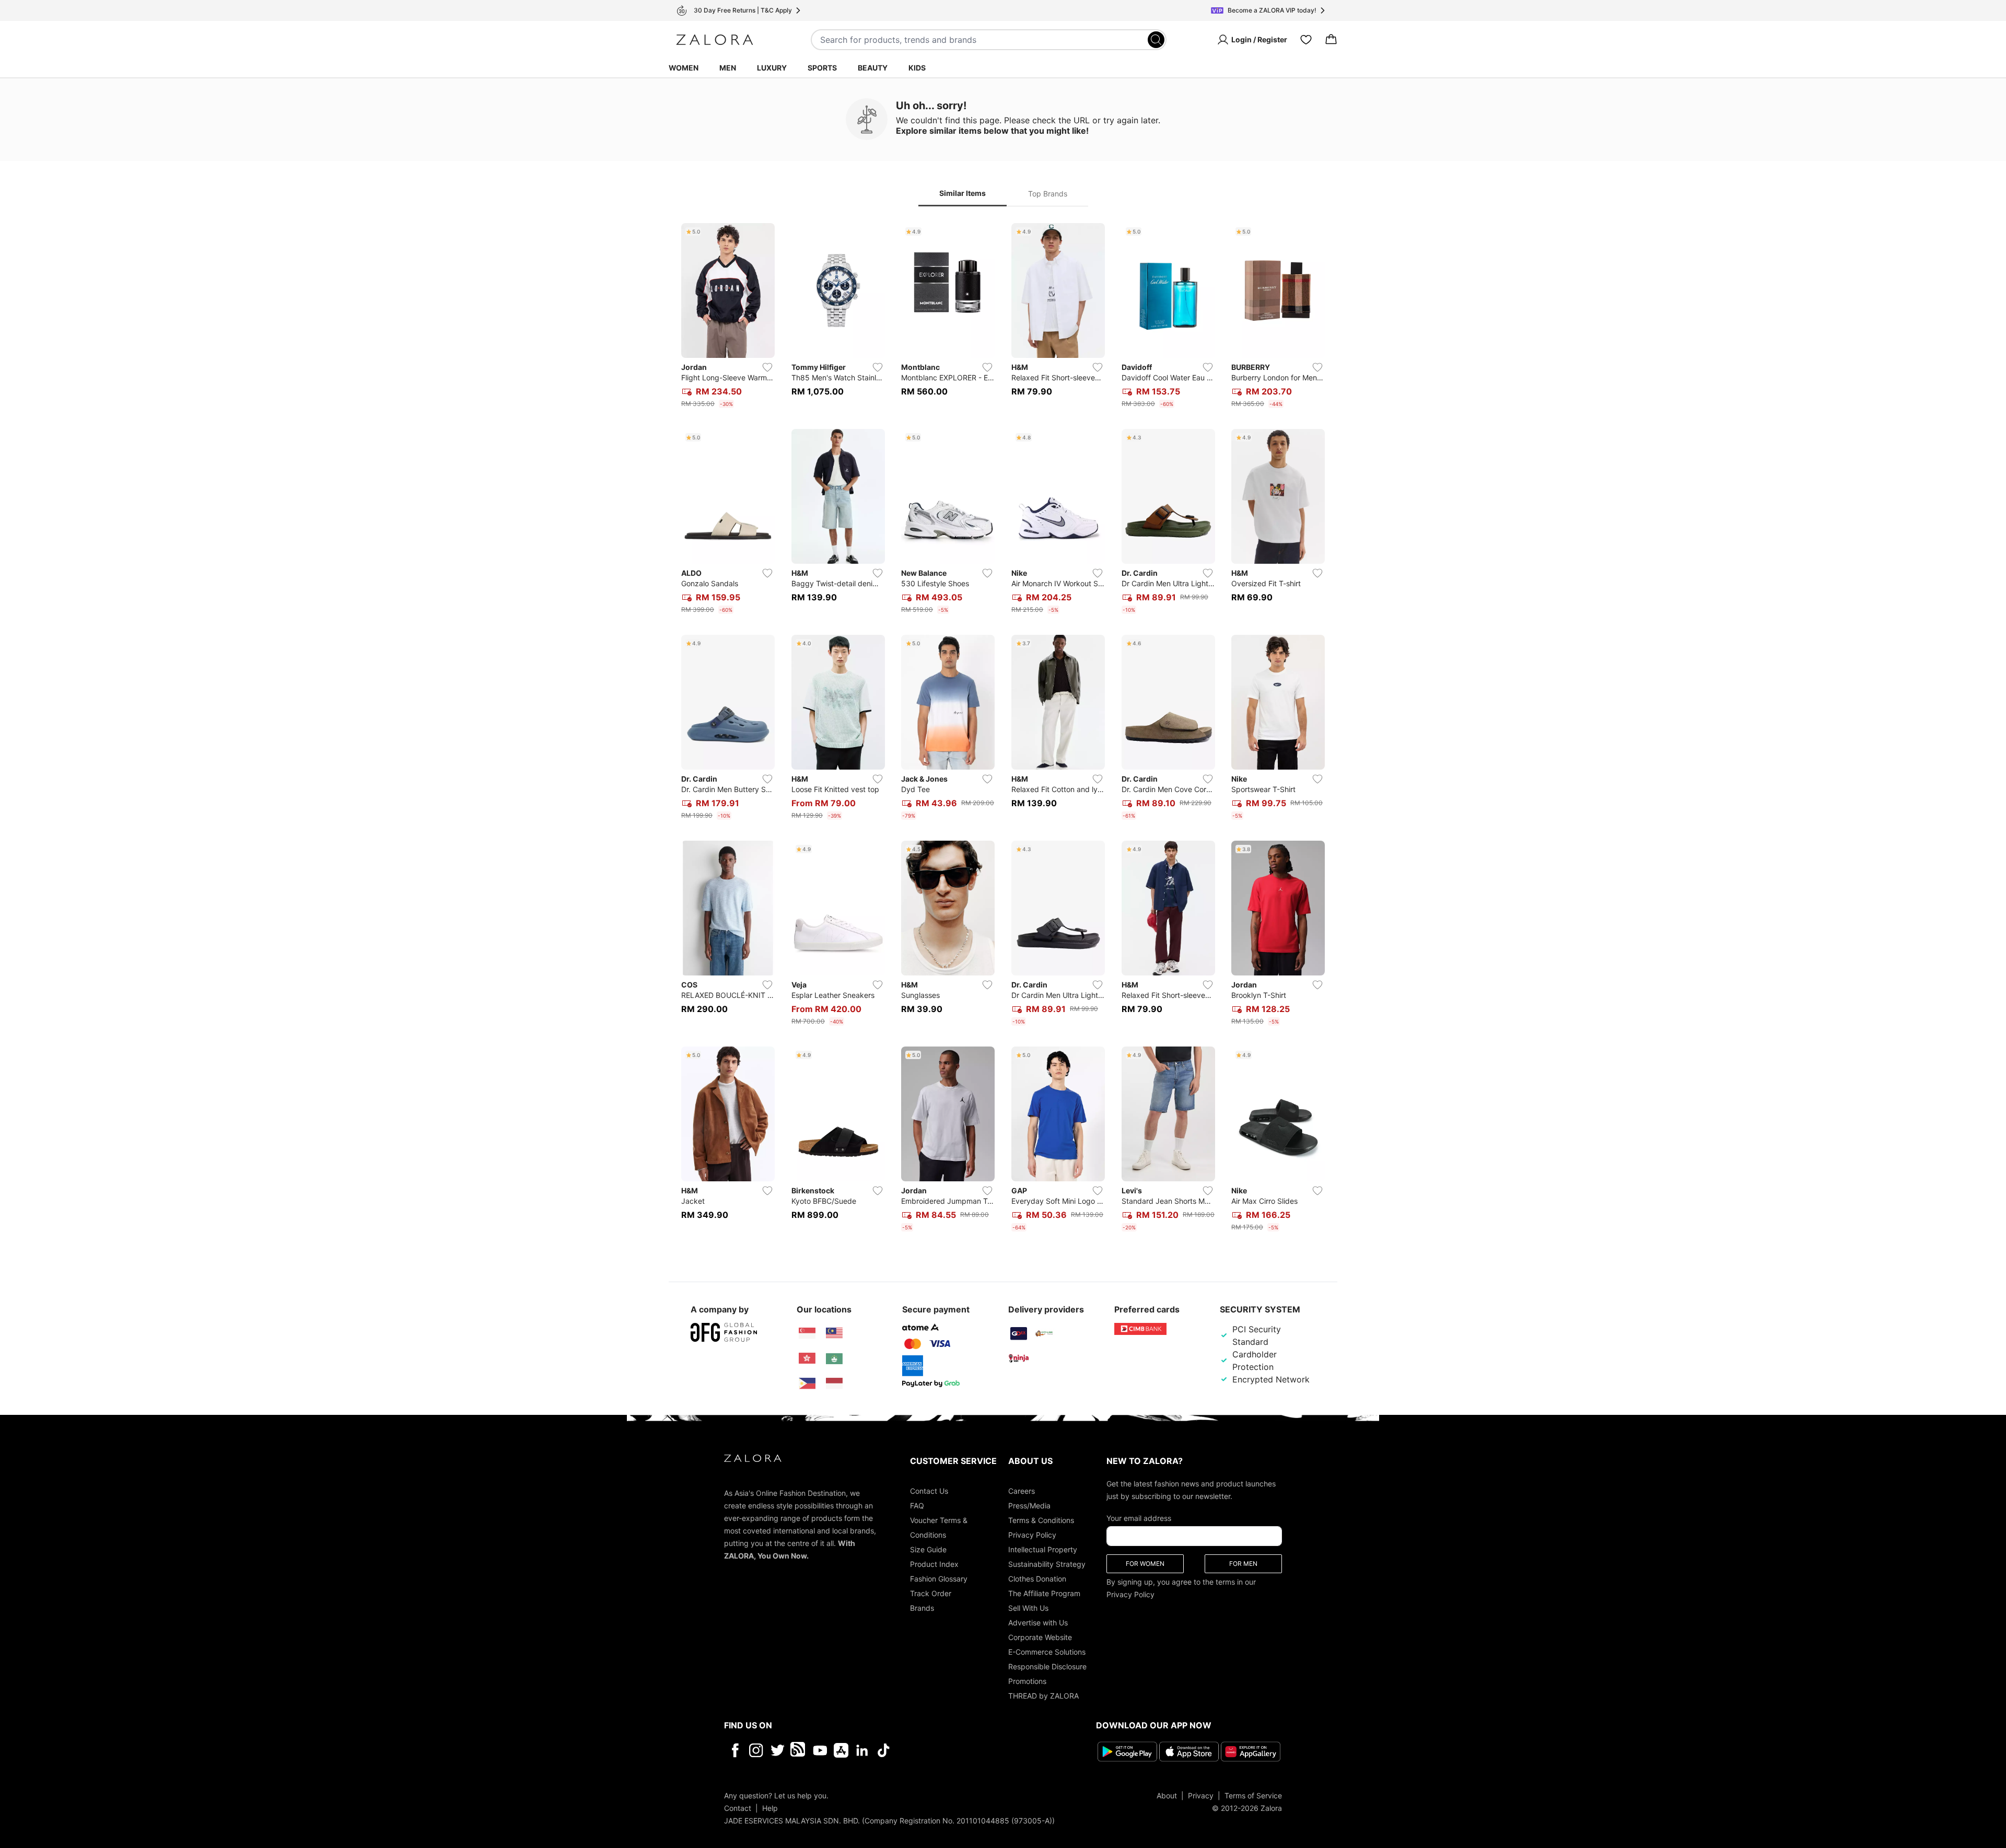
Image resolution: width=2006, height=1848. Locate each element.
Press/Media (1029, 1506)
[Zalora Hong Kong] (807, 1358)
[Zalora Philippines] (807, 1384)
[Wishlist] (1306, 40)
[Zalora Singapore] (807, 1333)
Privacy (1201, 1795)
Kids (917, 68)
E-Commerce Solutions (1047, 1652)
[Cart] (1331, 40)
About (1167, 1795)
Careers (1022, 1491)
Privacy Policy (1032, 1535)
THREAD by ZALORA (1043, 1696)
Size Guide (928, 1549)
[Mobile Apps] (841, 1750)
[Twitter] (778, 1750)
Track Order (931, 1593)
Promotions (1027, 1681)
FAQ (917, 1506)
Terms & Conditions (1041, 1520)
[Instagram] (756, 1750)
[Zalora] (715, 40)
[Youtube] (820, 1750)
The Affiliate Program (1044, 1593)
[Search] (1156, 40)
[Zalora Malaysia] (834, 1333)
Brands (922, 1608)
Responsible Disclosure (1047, 1666)
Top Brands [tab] (1048, 194)
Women (684, 68)
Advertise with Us (1038, 1623)
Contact (738, 1808)
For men (1243, 1564)
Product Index (934, 1564)
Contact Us (929, 1491)
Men (728, 68)
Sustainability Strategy (1047, 1564)
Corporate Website (1040, 1637)
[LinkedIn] (862, 1750)
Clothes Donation (1037, 1579)
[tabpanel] (1003, 729)
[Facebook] (735, 1750)
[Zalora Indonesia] (834, 1384)
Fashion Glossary (939, 1579)
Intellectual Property (1043, 1549)
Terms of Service (1253, 1795)
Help (770, 1808)
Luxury (772, 68)
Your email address (1139, 1518)
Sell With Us (1028, 1608)
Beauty (873, 68)
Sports (822, 68)
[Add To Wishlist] (767, 367)
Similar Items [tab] (963, 193)
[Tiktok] (951, 1750)
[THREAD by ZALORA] (799, 1750)
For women (1145, 1564)
